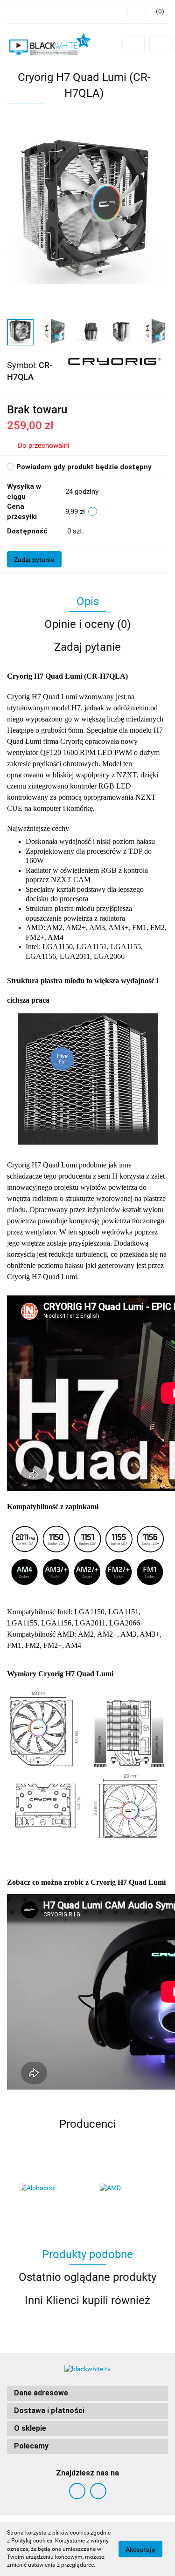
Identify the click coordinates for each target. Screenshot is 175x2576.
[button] (87, 2393)
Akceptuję (140, 2549)
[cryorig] (114, 361)
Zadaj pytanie (34, 560)
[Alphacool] (47, 2188)
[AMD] (128, 2188)
